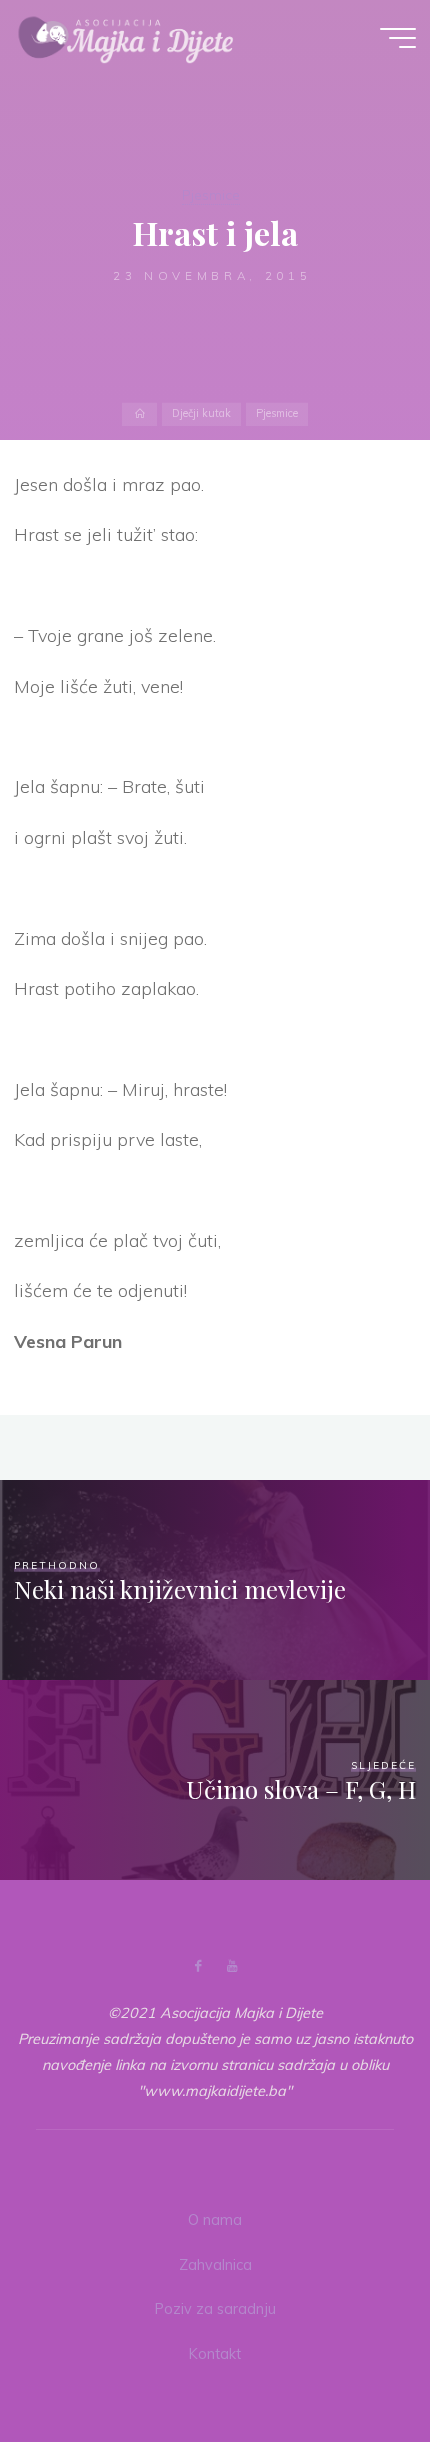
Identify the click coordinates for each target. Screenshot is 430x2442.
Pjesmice (211, 195)
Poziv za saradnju (215, 2309)
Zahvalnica (215, 2265)
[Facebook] (198, 1966)
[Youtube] (231, 1966)
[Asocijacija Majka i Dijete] (126, 37)
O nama (215, 2220)
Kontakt (215, 2354)
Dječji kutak (201, 414)
